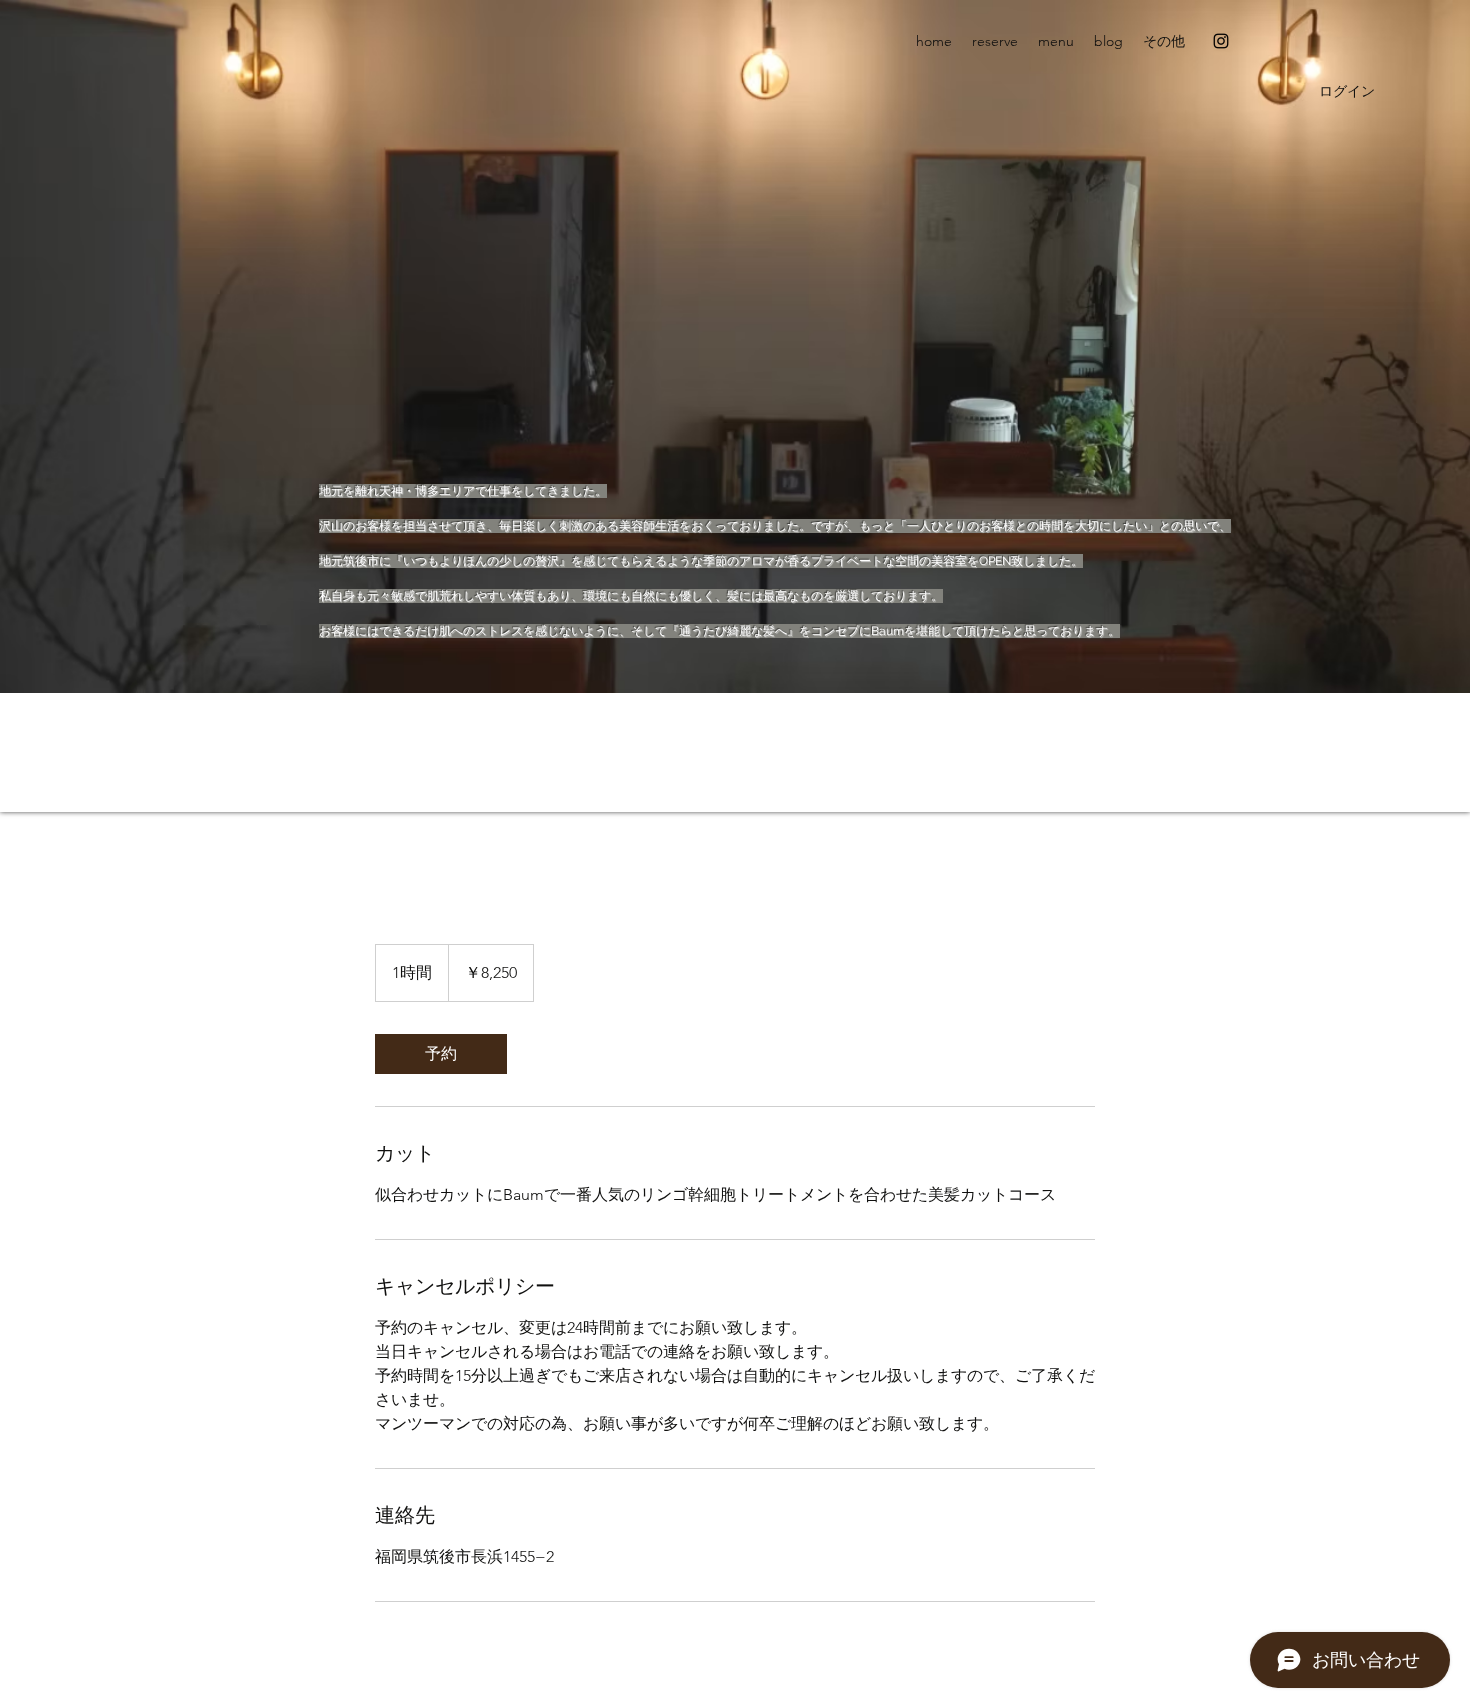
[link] (441, 1054)
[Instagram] (1221, 41)
